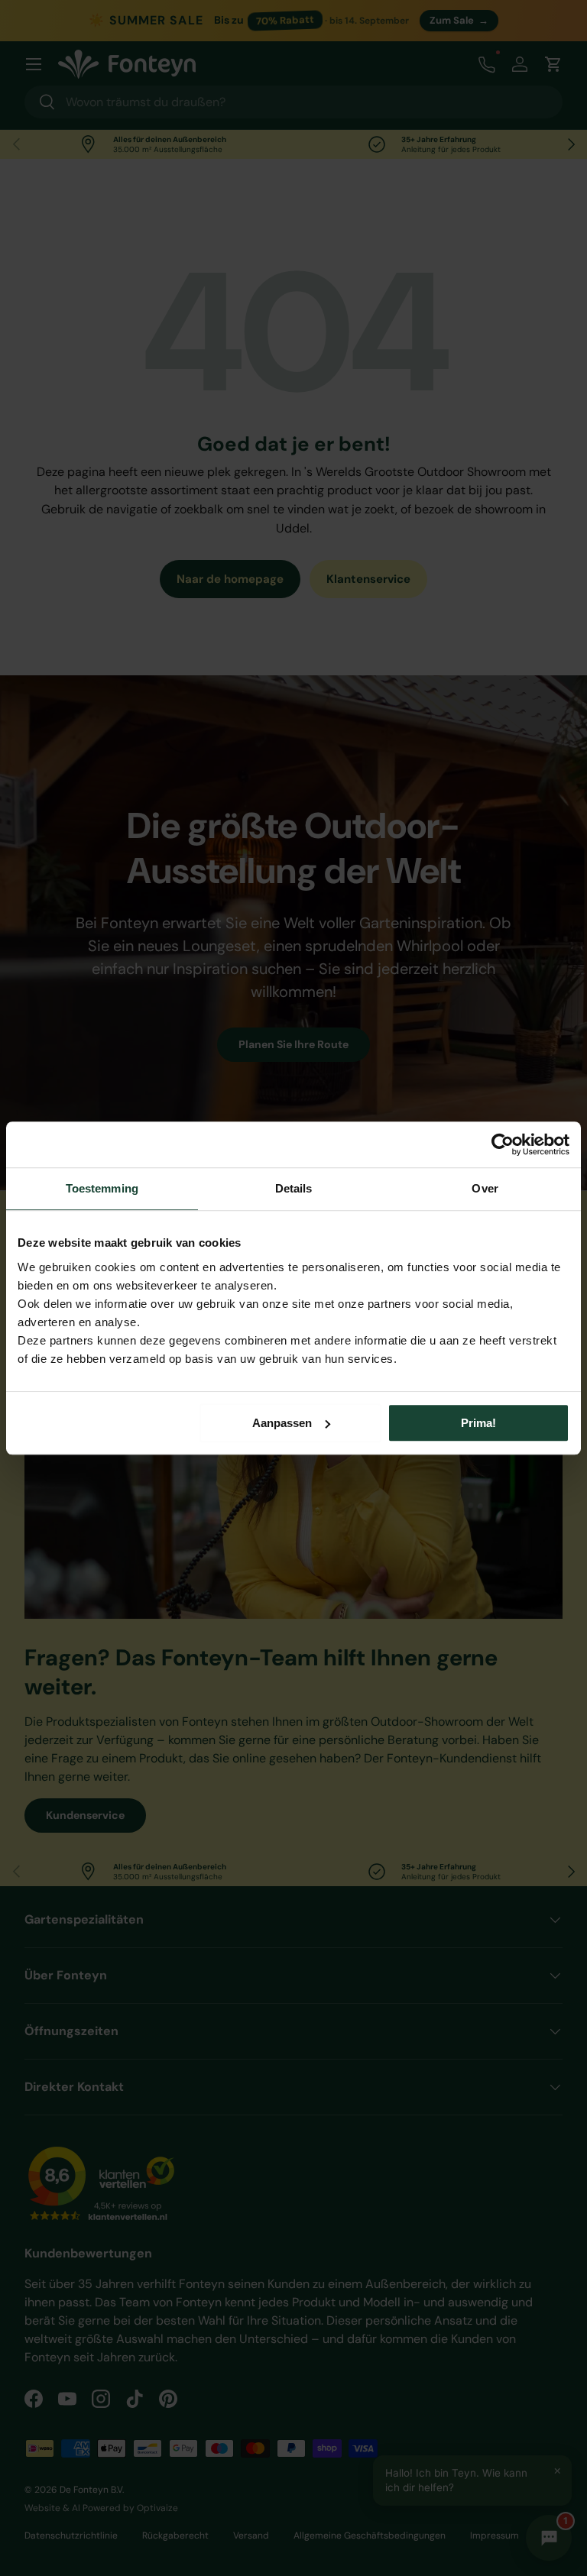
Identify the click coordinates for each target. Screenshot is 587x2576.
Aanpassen (282, 1423)
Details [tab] (294, 1188)
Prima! (478, 1423)
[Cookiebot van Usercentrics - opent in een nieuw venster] (503, 1144)
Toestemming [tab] (102, 1188)
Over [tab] (485, 1188)
